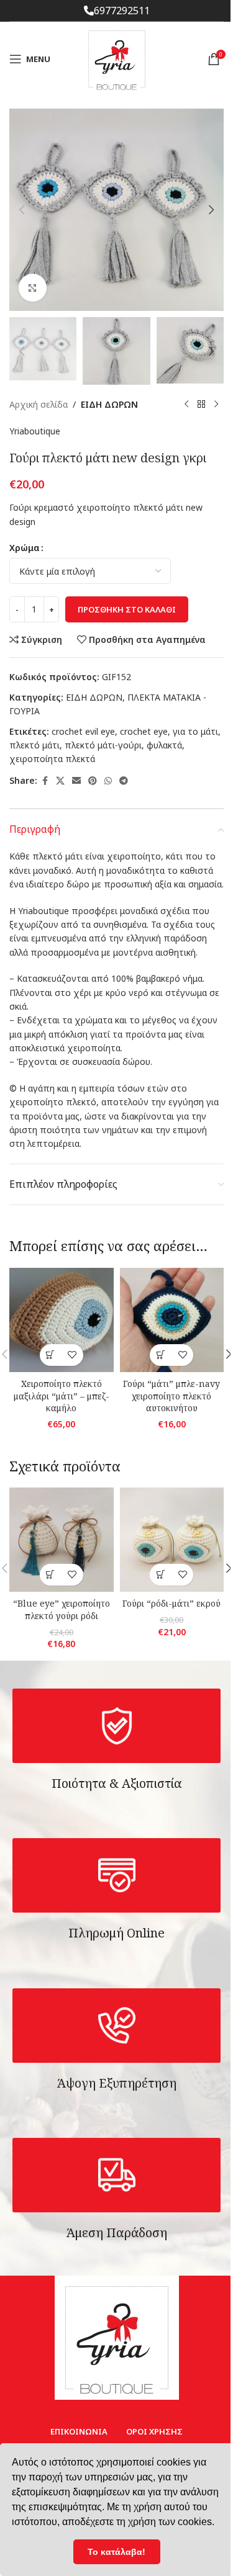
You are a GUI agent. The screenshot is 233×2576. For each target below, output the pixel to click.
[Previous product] (186, 405)
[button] (22, 210)
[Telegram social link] (124, 781)
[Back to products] (201, 405)
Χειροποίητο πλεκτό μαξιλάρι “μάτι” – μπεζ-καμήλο (62, 1396)
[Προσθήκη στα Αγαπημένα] (72, 1355)
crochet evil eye (83, 731)
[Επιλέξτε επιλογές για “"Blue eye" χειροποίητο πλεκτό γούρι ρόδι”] (51, 1575)
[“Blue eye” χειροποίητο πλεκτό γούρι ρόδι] (62, 1540)
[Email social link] (76, 781)
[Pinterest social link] (93, 781)
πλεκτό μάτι (34, 745)
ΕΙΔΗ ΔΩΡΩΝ (109, 404)
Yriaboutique (35, 431)
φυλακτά (164, 745)
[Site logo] (117, 58)
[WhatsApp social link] (108, 781)
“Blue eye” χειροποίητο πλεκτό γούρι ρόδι (62, 1609)
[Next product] (216, 405)
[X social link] (60, 781)
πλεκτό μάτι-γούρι (103, 745)
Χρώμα (25, 548)
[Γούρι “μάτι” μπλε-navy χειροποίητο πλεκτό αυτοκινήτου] (172, 1320)
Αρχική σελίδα (39, 404)
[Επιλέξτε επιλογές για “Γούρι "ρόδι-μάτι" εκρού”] (161, 1575)
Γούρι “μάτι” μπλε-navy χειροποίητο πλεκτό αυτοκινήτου (171, 1396)
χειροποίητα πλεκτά (52, 759)
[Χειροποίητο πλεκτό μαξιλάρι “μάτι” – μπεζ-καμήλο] (62, 1320)
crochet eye (144, 731)
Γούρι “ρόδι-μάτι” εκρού (171, 1603)
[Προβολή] (33, 288)
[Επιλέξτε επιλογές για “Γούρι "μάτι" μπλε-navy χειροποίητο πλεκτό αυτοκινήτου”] (161, 1355)
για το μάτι (195, 731)
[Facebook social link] (45, 781)
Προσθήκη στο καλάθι (127, 609)
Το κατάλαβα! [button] (116, 2552)
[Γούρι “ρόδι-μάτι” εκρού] (172, 1540)
